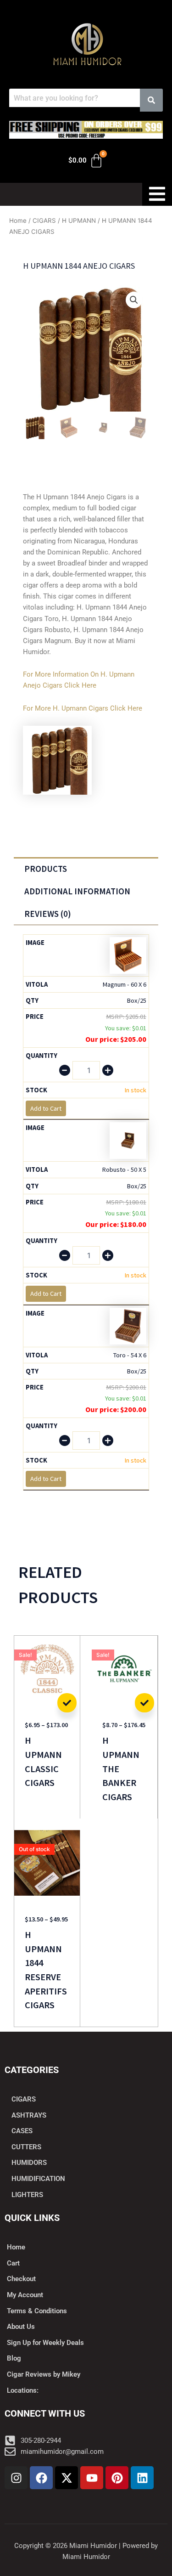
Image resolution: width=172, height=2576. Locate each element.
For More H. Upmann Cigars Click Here (83, 708)
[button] (134, 300)
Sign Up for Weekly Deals (45, 2343)
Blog (14, 2358)
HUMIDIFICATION (38, 2179)
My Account (25, 2295)
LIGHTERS (27, 2195)
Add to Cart (67, 1703)
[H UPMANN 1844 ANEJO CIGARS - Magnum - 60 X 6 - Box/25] (128, 955)
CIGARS (44, 220)
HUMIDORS (29, 2163)
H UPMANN (79, 220)
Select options (144, 1703)
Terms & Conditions (37, 2311)
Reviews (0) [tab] (48, 914)
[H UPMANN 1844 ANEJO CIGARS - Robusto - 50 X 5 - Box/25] (128, 1140)
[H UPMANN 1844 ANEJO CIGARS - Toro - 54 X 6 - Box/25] (128, 1325)
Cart (13, 2263)
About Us (21, 2327)
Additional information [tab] (77, 891)
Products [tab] (46, 869)
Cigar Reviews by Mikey (44, 2374)
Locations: (23, 2390)
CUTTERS (26, 2147)
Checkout (21, 2279)
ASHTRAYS (29, 2115)
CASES (22, 2131)
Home (18, 220)
